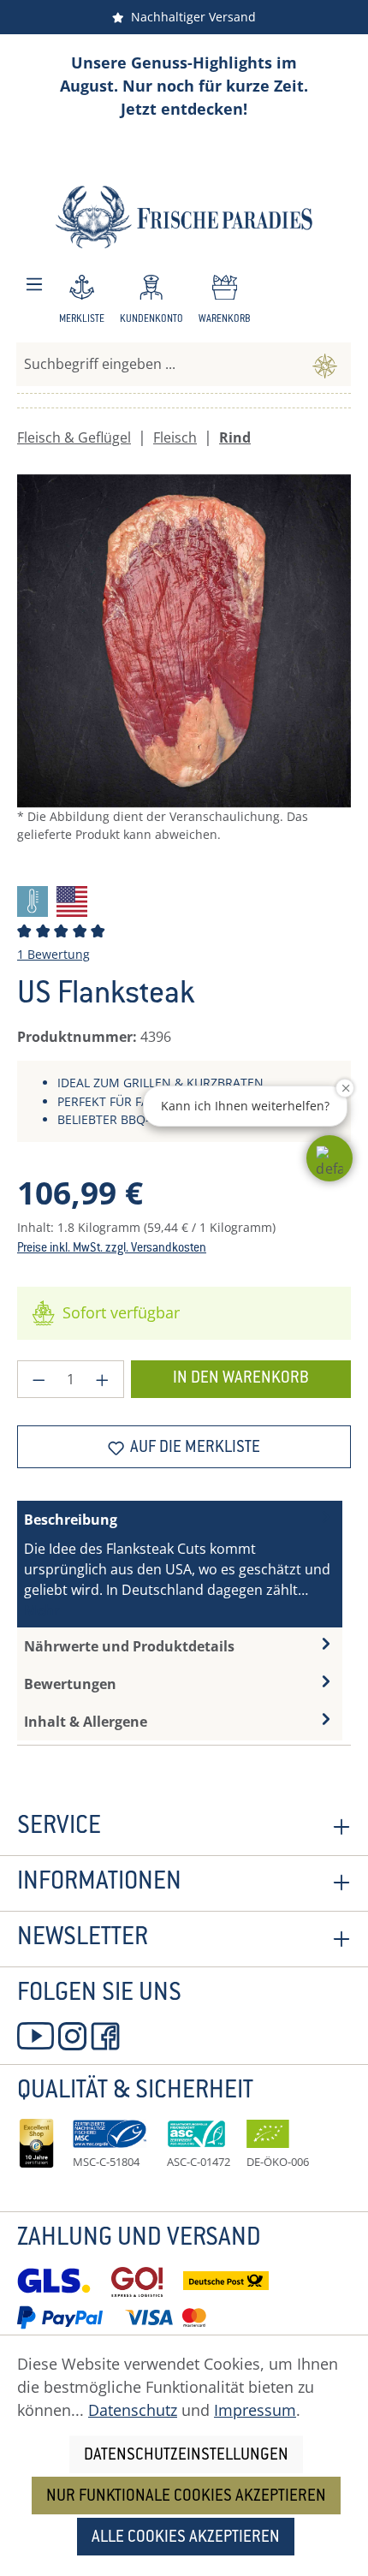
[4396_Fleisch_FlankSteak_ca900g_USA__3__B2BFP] (184, 641)
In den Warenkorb (241, 1379)
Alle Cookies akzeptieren (186, 2538)
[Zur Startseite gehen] (184, 217)
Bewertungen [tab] (70, 1684)
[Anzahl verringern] (39, 1379)
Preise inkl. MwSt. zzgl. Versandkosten (112, 1249)
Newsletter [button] (83, 1939)
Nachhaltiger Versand (190, 17)
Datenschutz (133, 2410)
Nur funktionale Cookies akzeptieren (186, 2497)
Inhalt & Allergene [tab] (86, 1722)
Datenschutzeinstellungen (186, 2456)
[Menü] (34, 285)
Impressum (255, 2410)
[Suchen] (325, 364)
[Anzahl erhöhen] (103, 1379)
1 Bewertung (53, 954)
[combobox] (158, 364)
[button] (329, 1158)
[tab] (180, 1564)
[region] (184, 673)
